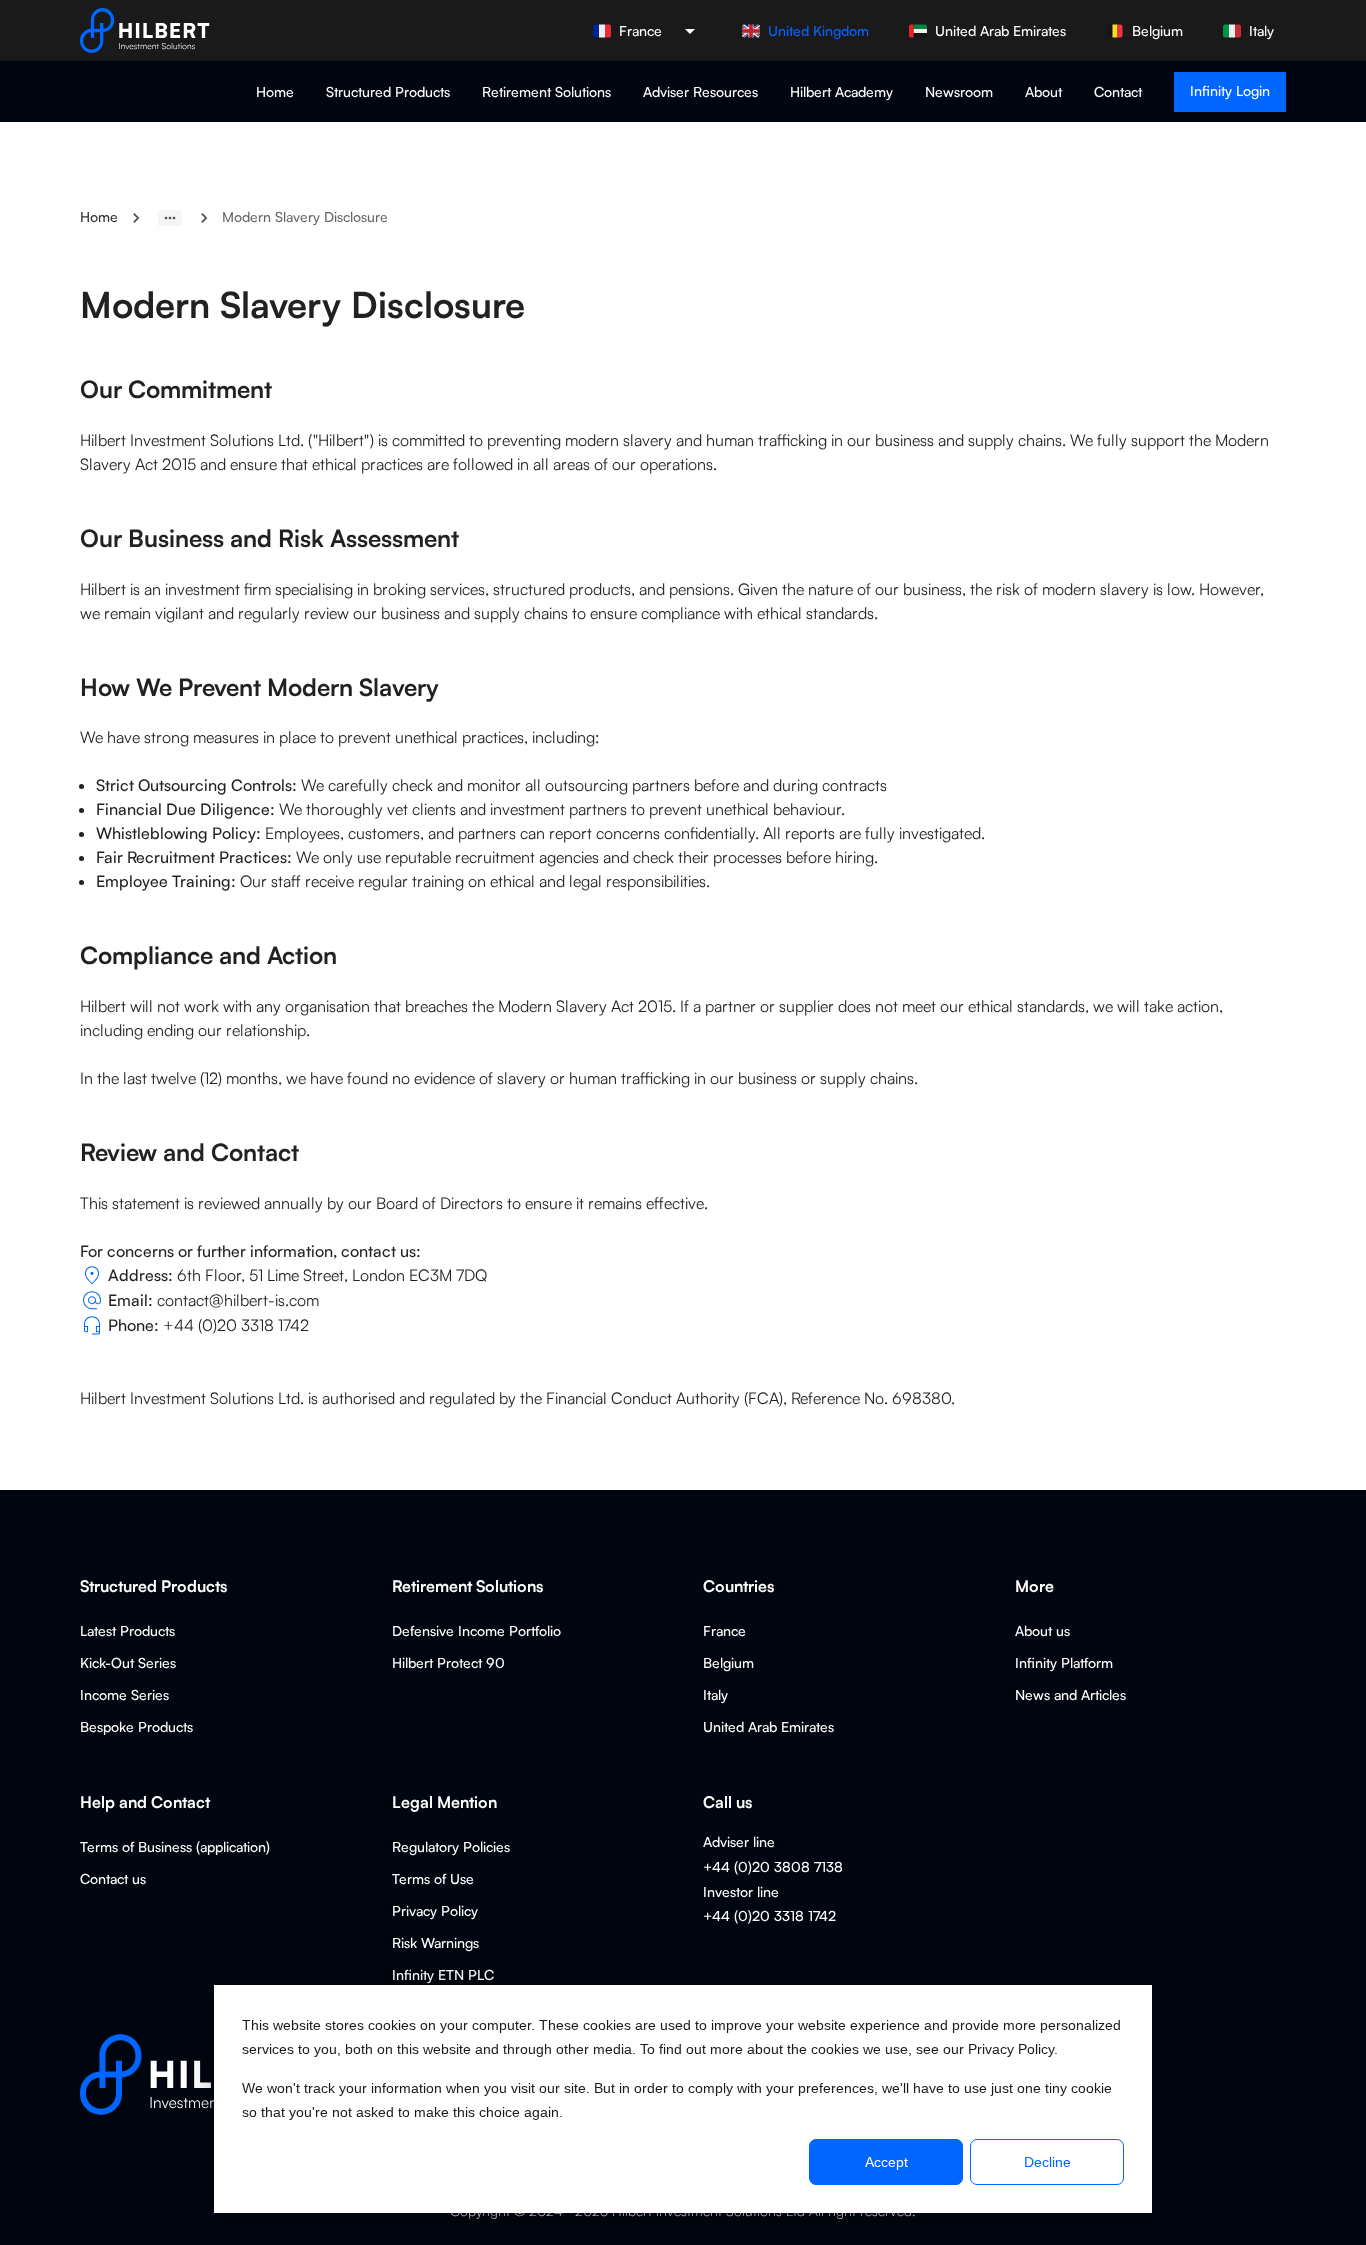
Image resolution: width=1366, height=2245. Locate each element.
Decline (1047, 2162)
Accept (886, 2162)
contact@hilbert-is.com (238, 1300)
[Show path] (170, 218)
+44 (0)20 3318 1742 (236, 1325)
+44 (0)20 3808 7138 (773, 1866)
